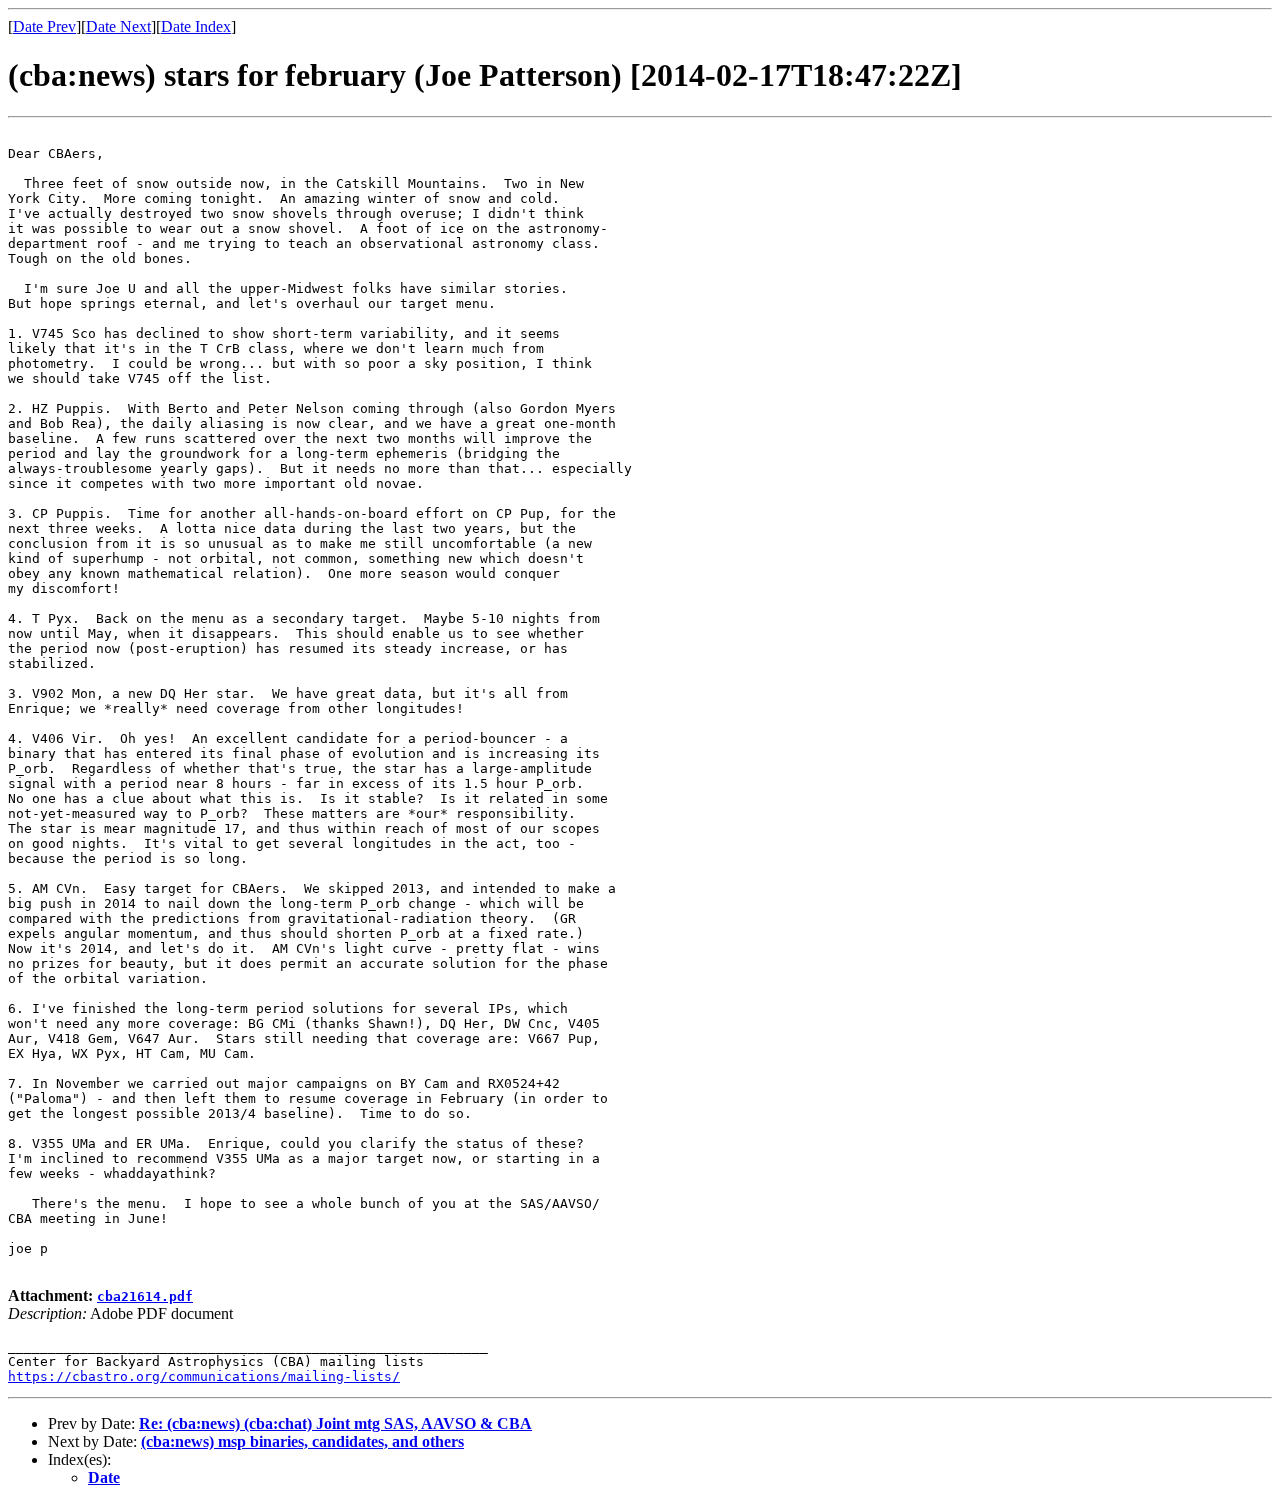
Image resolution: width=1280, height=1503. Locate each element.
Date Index (196, 26)
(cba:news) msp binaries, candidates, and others (302, 1441)
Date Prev (44, 26)
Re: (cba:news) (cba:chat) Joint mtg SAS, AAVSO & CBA (335, 1423)
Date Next (118, 26)
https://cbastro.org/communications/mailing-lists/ (204, 1376)
